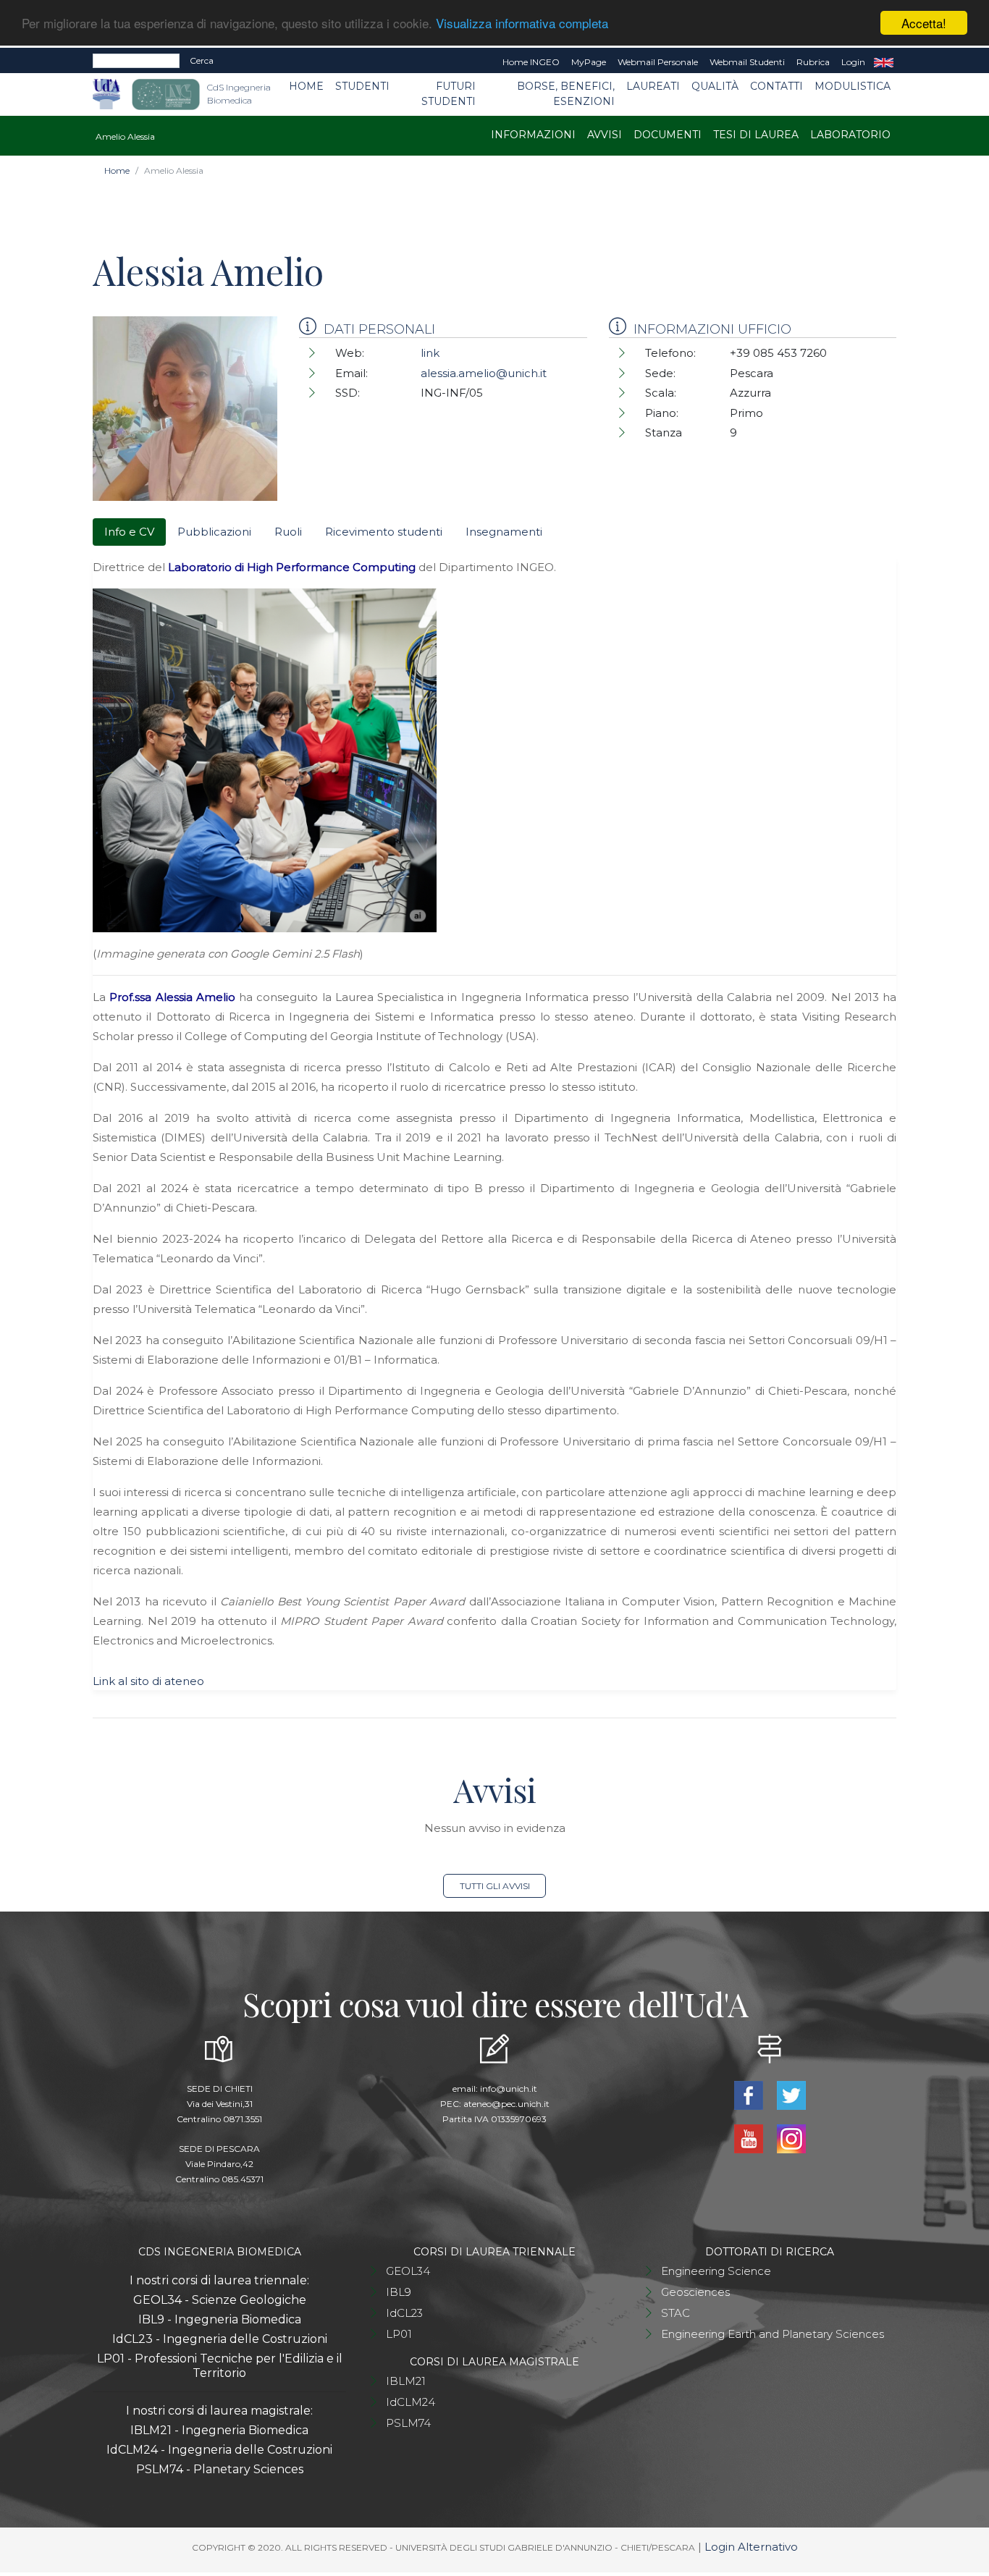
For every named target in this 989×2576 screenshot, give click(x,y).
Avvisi (605, 135)
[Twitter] (791, 2094)
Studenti (362, 86)
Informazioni (533, 135)
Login (853, 62)
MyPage (589, 62)
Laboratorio (850, 135)
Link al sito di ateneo (148, 1681)
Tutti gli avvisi (495, 1886)
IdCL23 (404, 2313)
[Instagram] (791, 2138)
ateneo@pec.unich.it (506, 2104)
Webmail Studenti (747, 62)
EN (884, 62)
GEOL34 (408, 2271)
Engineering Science (716, 2271)
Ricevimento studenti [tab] (384, 532)
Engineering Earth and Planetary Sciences (773, 2334)
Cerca (202, 60)
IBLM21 (406, 2381)
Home (306, 86)
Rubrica (813, 62)
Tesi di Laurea (756, 135)
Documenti (668, 135)
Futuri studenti (449, 94)
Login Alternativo (751, 2547)
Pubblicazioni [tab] (214, 532)
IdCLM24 (411, 2402)
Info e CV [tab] (129, 532)
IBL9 (399, 2292)
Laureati (653, 86)
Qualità (715, 86)
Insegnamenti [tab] (504, 532)
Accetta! (924, 23)
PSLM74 (408, 2423)
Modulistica (853, 86)
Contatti (777, 86)
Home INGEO (531, 62)
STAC (676, 2313)
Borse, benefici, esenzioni (566, 94)
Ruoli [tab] (288, 532)
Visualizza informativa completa (522, 24)
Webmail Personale (658, 62)
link (430, 353)
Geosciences (695, 2292)
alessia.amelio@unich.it (484, 373)
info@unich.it (509, 2089)
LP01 (399, 2334)
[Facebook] (750, 2094)
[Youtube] (750, 2138)
